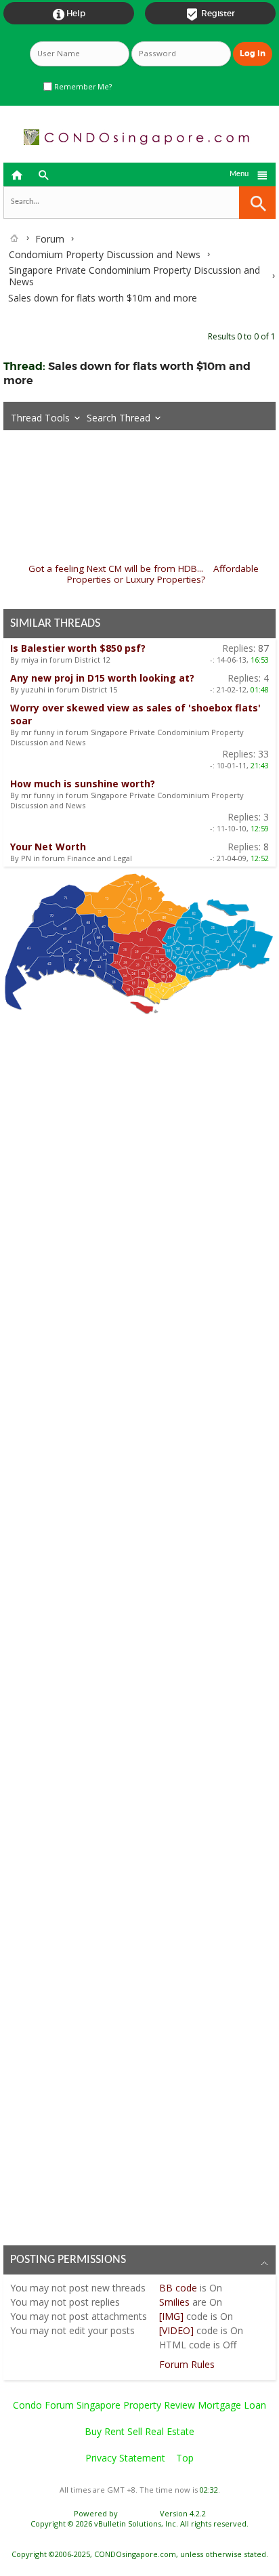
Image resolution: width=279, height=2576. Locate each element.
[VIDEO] (176, 2330)
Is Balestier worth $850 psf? (78, 648)
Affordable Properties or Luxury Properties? (163, 574)
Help (69, 14)
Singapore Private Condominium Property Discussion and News (134, 276)
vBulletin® (139, 2513)
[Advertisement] (139, 1626)
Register (210, 14)
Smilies (174, 2302)
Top (185, 2458)
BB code (178, 2288)
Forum (50, 239)
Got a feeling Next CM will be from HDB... (116, 568)
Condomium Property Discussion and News (105, 254)
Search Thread (119, 418)
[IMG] (171, 2316)
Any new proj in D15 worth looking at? (102, 678)
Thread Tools (40, 418)
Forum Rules (187, 2364)
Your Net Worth (48, 847)
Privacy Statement (125, 2458)
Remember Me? (82, 87)
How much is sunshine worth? (83, 784)
